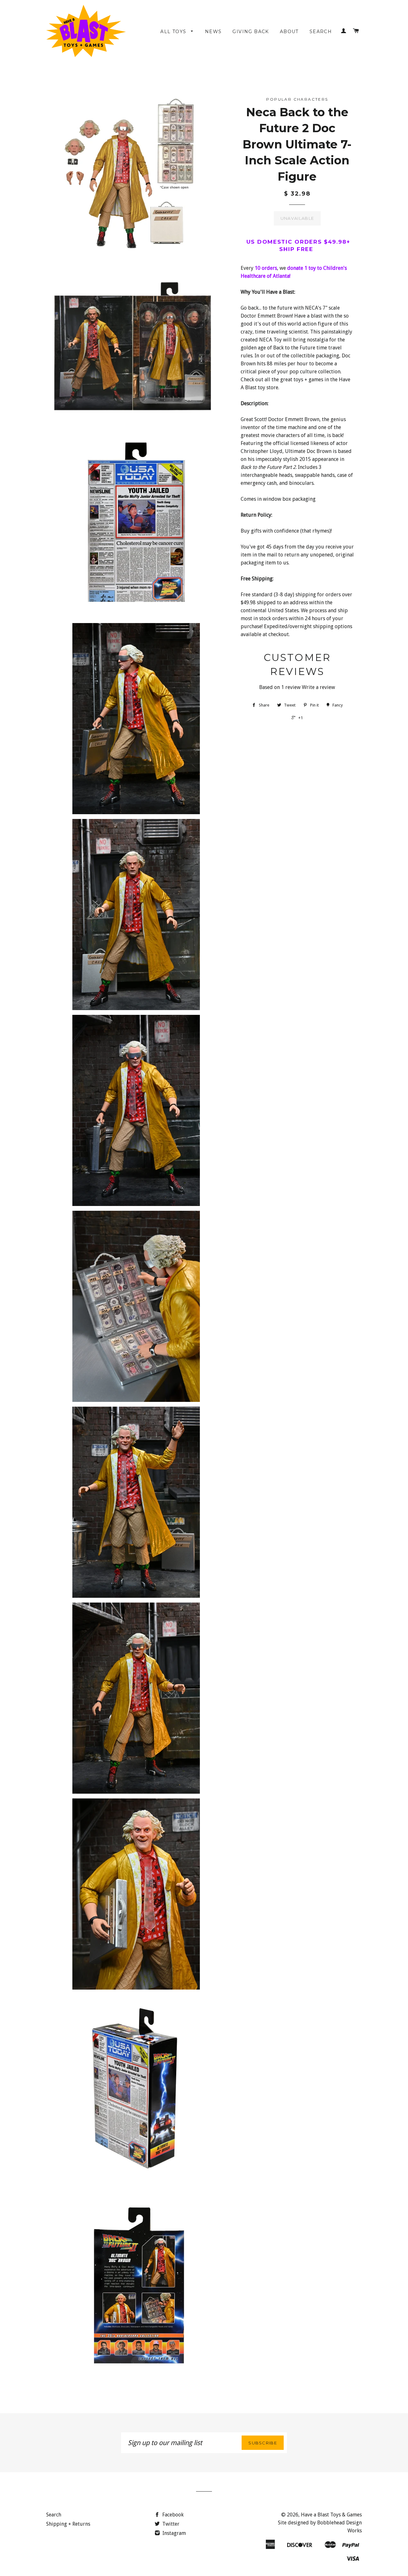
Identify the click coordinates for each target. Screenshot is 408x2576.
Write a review (318, 687)
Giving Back (251, 32)
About (289, 32)
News (213, 32)
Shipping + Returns (68, 2524)
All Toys (174, 32)
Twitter (170, 2524)
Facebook (172, 2515)
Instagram (174, 2533)
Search (321, 32)
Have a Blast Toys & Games (331, 2515)
